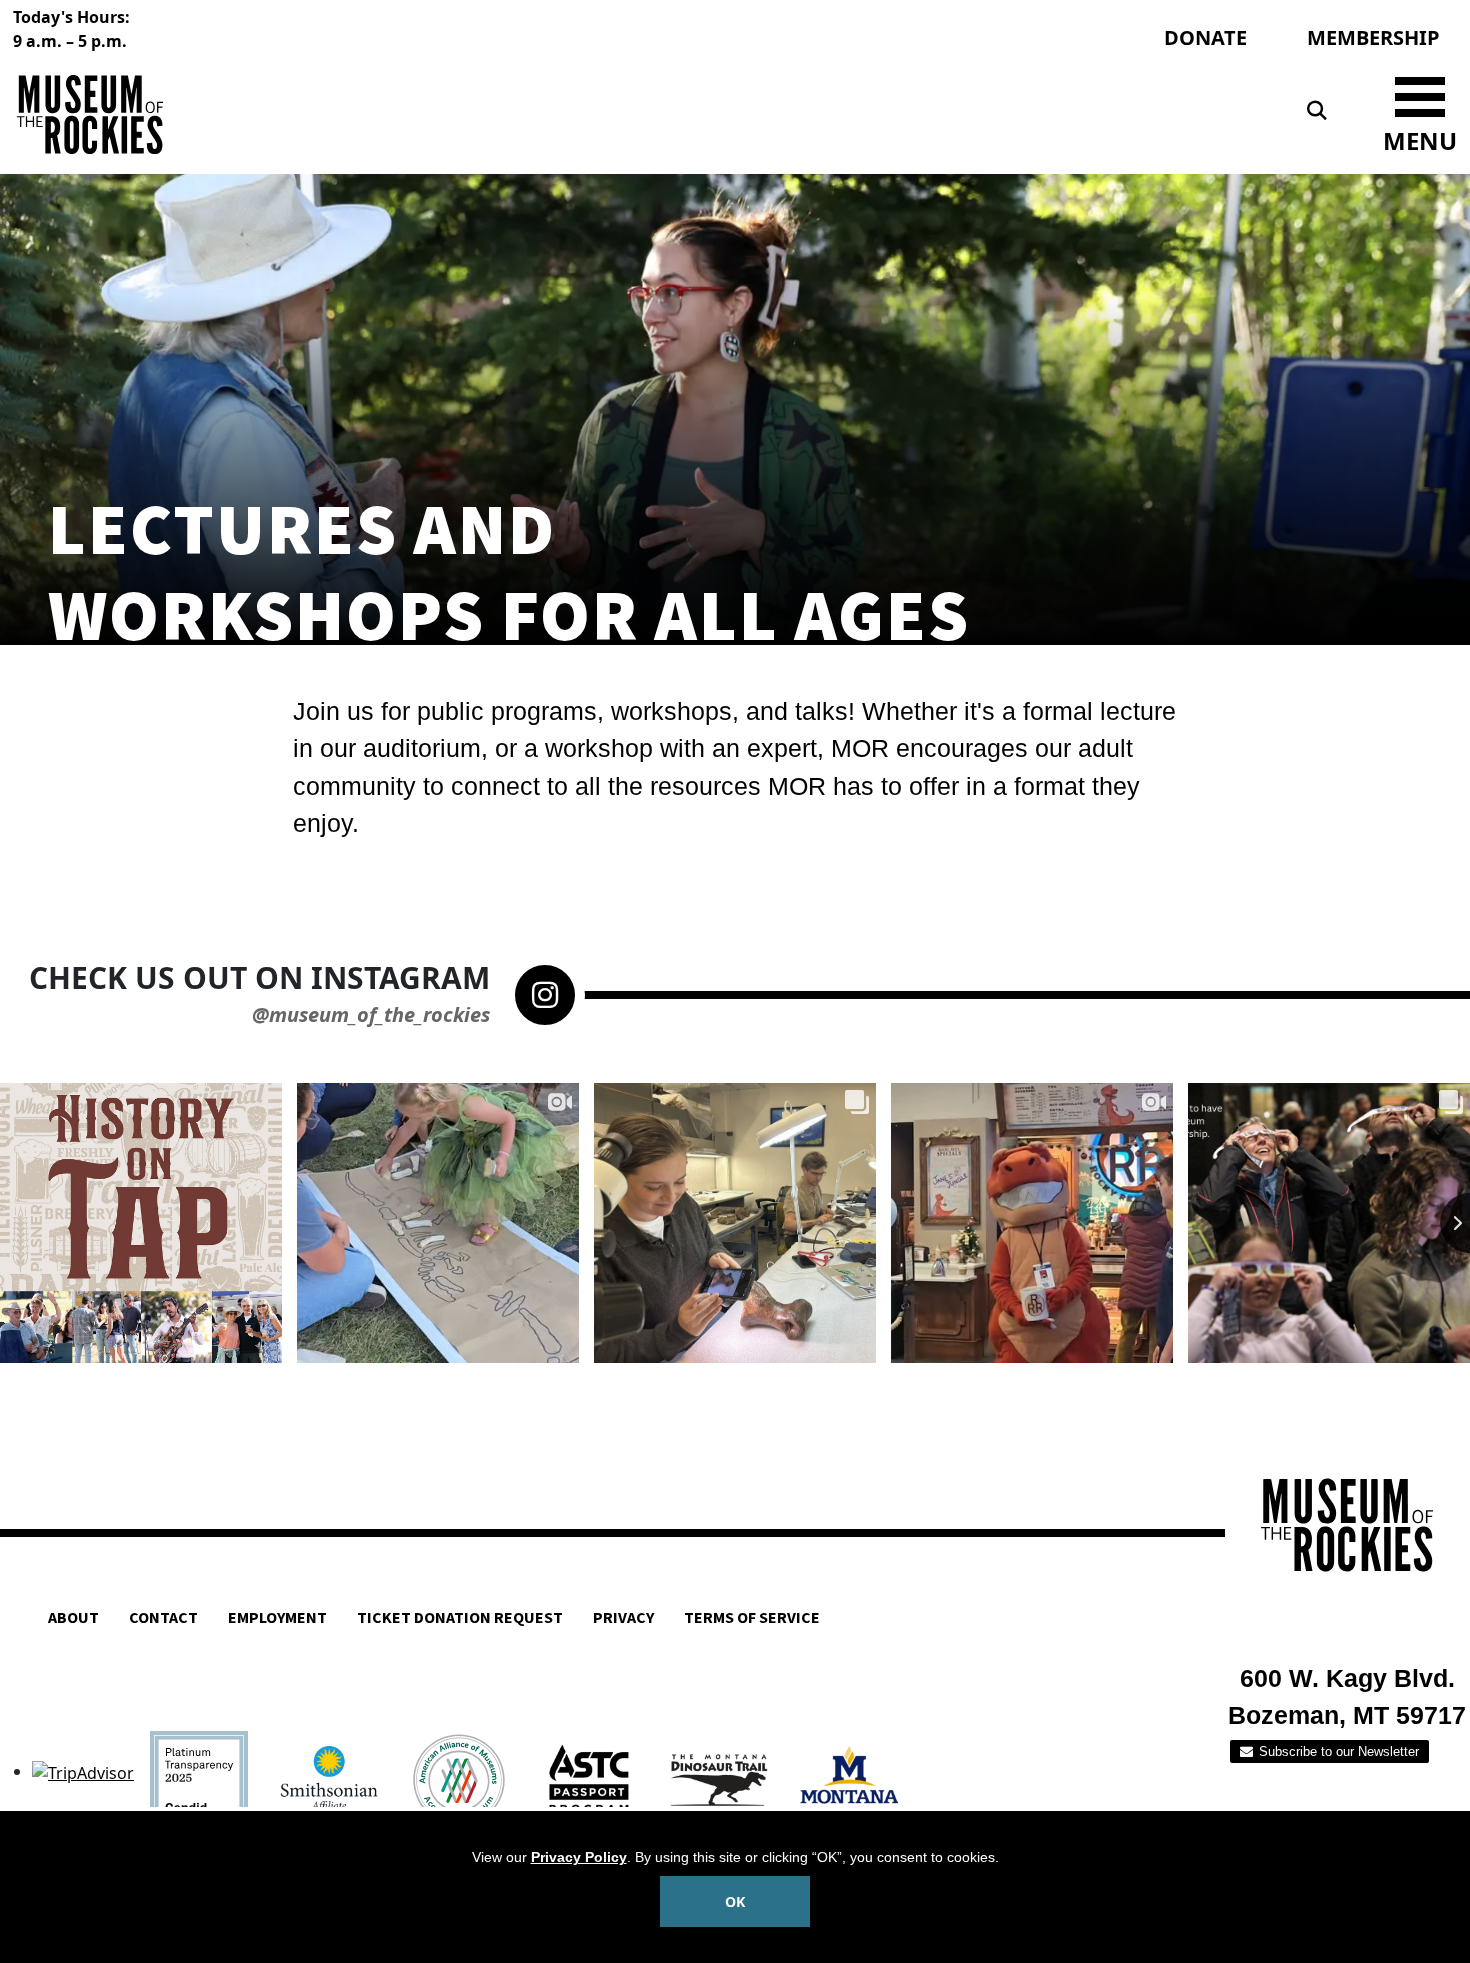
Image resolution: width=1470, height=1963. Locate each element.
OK (735, 1901)
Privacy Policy (579, 1857)
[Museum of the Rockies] (370, 114)
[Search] (1317, 111)
